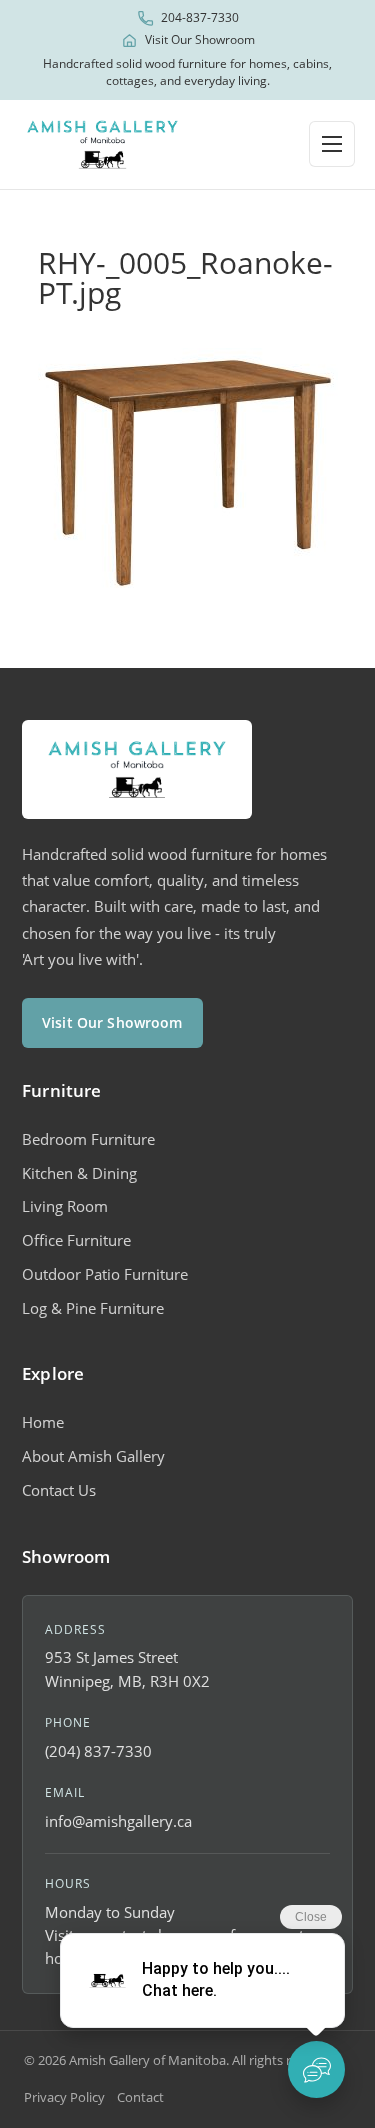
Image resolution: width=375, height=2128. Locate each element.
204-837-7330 (200, 18)
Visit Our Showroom (200, 40)
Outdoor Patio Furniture (105, 1274)
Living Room (65, 1206)
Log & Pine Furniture (93, 1308)
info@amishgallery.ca (118, 1821)
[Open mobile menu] (332, 144)
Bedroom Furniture (88, 1139)
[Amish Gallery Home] (102, 144)
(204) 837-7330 (98, 1751)
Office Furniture (76, 1240)
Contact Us (59, 1490)
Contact (140, 2097)
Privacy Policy (64, 2097)
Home (43, 1422)
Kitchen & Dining (79, 1173)
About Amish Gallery (93, 1456)
